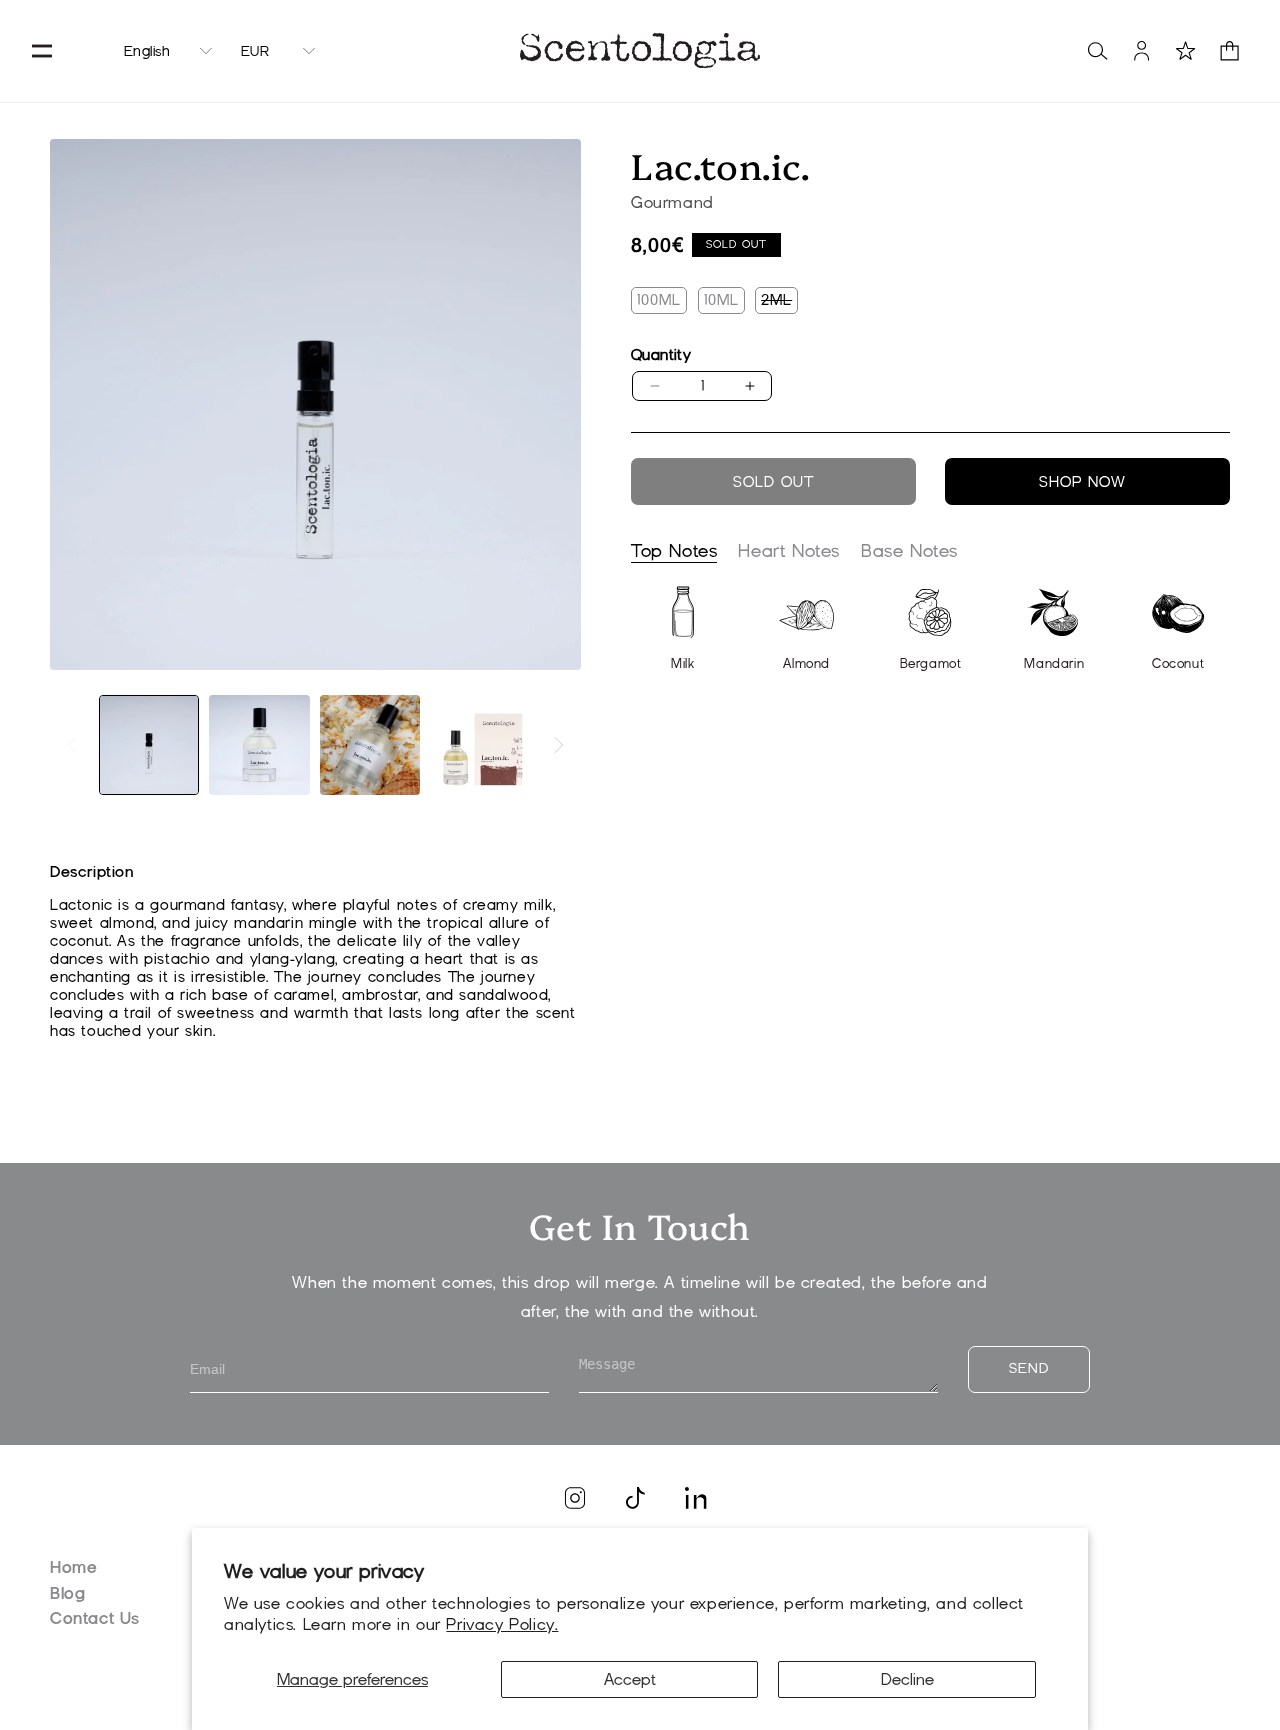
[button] (42, 51)
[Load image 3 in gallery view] (370, 745)
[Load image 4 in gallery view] (480, 745)
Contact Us (95, 1618)
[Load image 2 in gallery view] (259, 745)
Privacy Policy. (502, 1624)
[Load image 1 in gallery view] (149, 745)
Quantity (661, 355)
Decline (907, 1679)
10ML (721, 300)
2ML (779, 302)
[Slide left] (72, 745)
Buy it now (1087, 481)
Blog (67, 1593)
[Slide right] (559, 745)
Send (1029, 1368)
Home (73, 1567)
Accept (630, 1679)
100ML (659, 300)
